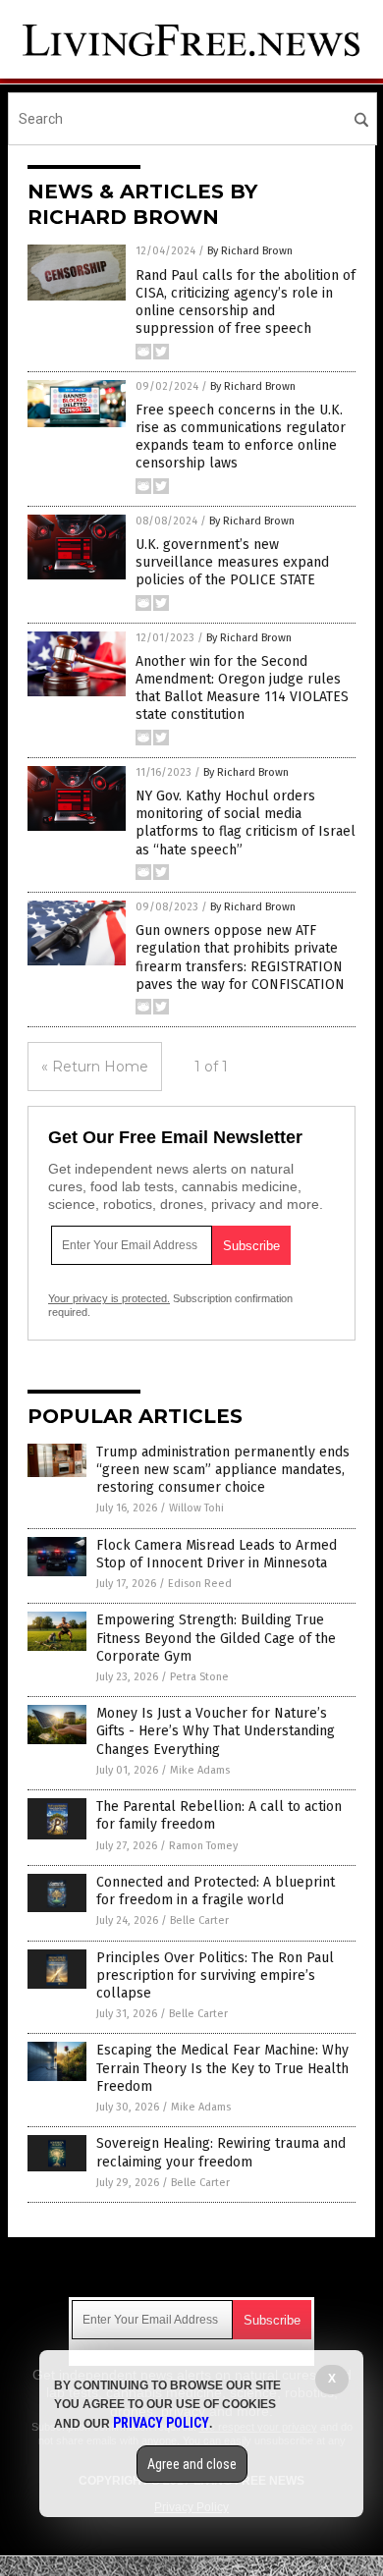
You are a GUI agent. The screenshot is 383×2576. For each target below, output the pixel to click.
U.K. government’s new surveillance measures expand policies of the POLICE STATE (232, 562)
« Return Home (95, 1067)
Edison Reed (200, 1584)
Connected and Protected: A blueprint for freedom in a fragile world (216, 1891)
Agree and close (192, 2464)
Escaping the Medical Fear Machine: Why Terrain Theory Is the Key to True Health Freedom (222, 2068)
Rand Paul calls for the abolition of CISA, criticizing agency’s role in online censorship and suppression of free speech (246, 302)
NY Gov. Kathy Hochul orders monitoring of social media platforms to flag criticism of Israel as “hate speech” (246, 823)
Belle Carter (199, 1920)
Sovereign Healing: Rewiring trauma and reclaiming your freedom (221, 2152)
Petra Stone (199, 1677)
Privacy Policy (161, 2423)
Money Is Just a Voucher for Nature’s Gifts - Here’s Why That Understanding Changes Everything (216, 1731)
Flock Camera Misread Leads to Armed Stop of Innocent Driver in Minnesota (217, 1554)
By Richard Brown (250, 251)
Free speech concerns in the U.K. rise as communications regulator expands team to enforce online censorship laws (241, 437)
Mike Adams (200, 1770)
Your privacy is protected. (109, 1298)
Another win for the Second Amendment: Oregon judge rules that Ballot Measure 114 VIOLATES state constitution (242, 688)
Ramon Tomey (203, 1846)
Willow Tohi (196, 1508)
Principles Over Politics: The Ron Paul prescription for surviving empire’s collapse (215, 1975)
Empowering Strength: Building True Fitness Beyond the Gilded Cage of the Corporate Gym (216, 1638)
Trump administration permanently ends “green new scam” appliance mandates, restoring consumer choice (223, 1470)
